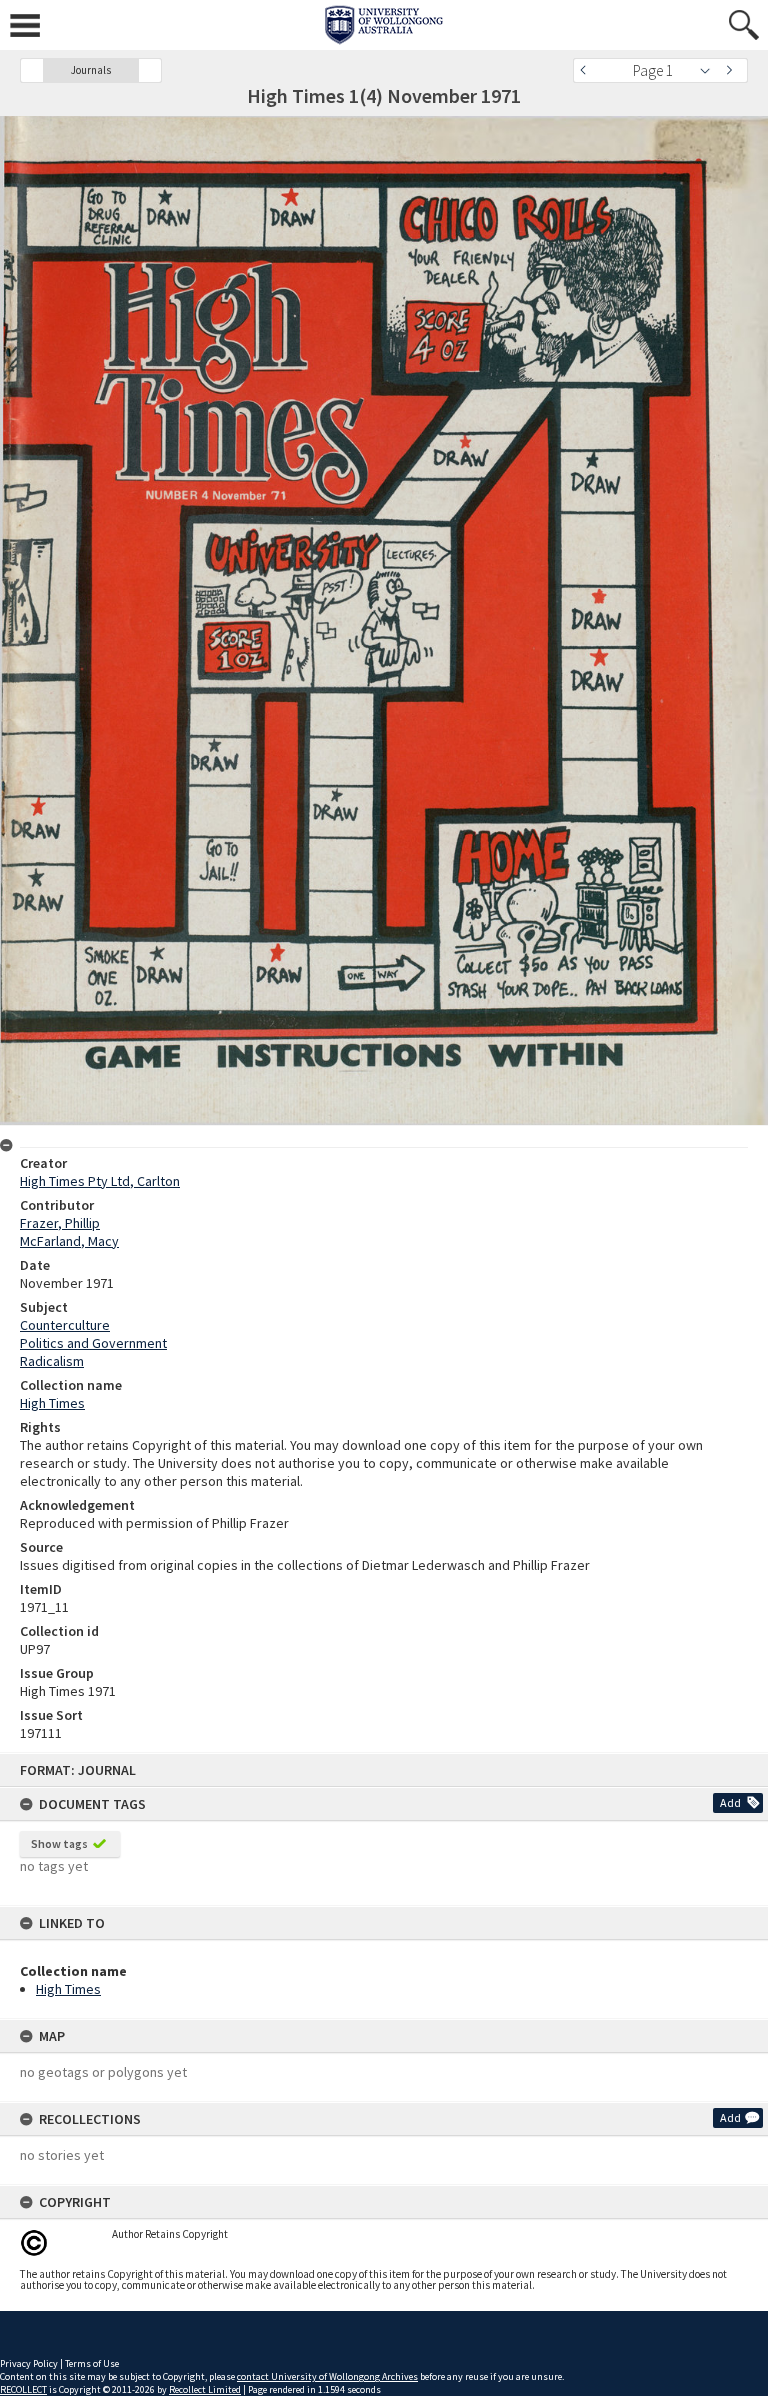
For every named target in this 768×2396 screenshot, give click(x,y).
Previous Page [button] (588, 70)
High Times (68, 1989)
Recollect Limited (205, 2389)
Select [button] (710, 70)
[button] (32, 70)
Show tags (59, 1843)
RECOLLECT (23, 2389)
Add (730, 1802)
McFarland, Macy (69, 1241)
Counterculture (65, 1325)
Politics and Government (93, 1343)
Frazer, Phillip (60, 1223)
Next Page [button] (733, 70)
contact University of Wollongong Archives (327, 2376)
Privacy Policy (29, 2363)
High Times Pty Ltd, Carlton (100, 1181)
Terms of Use (92, 2363)
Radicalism (52, 1361)
